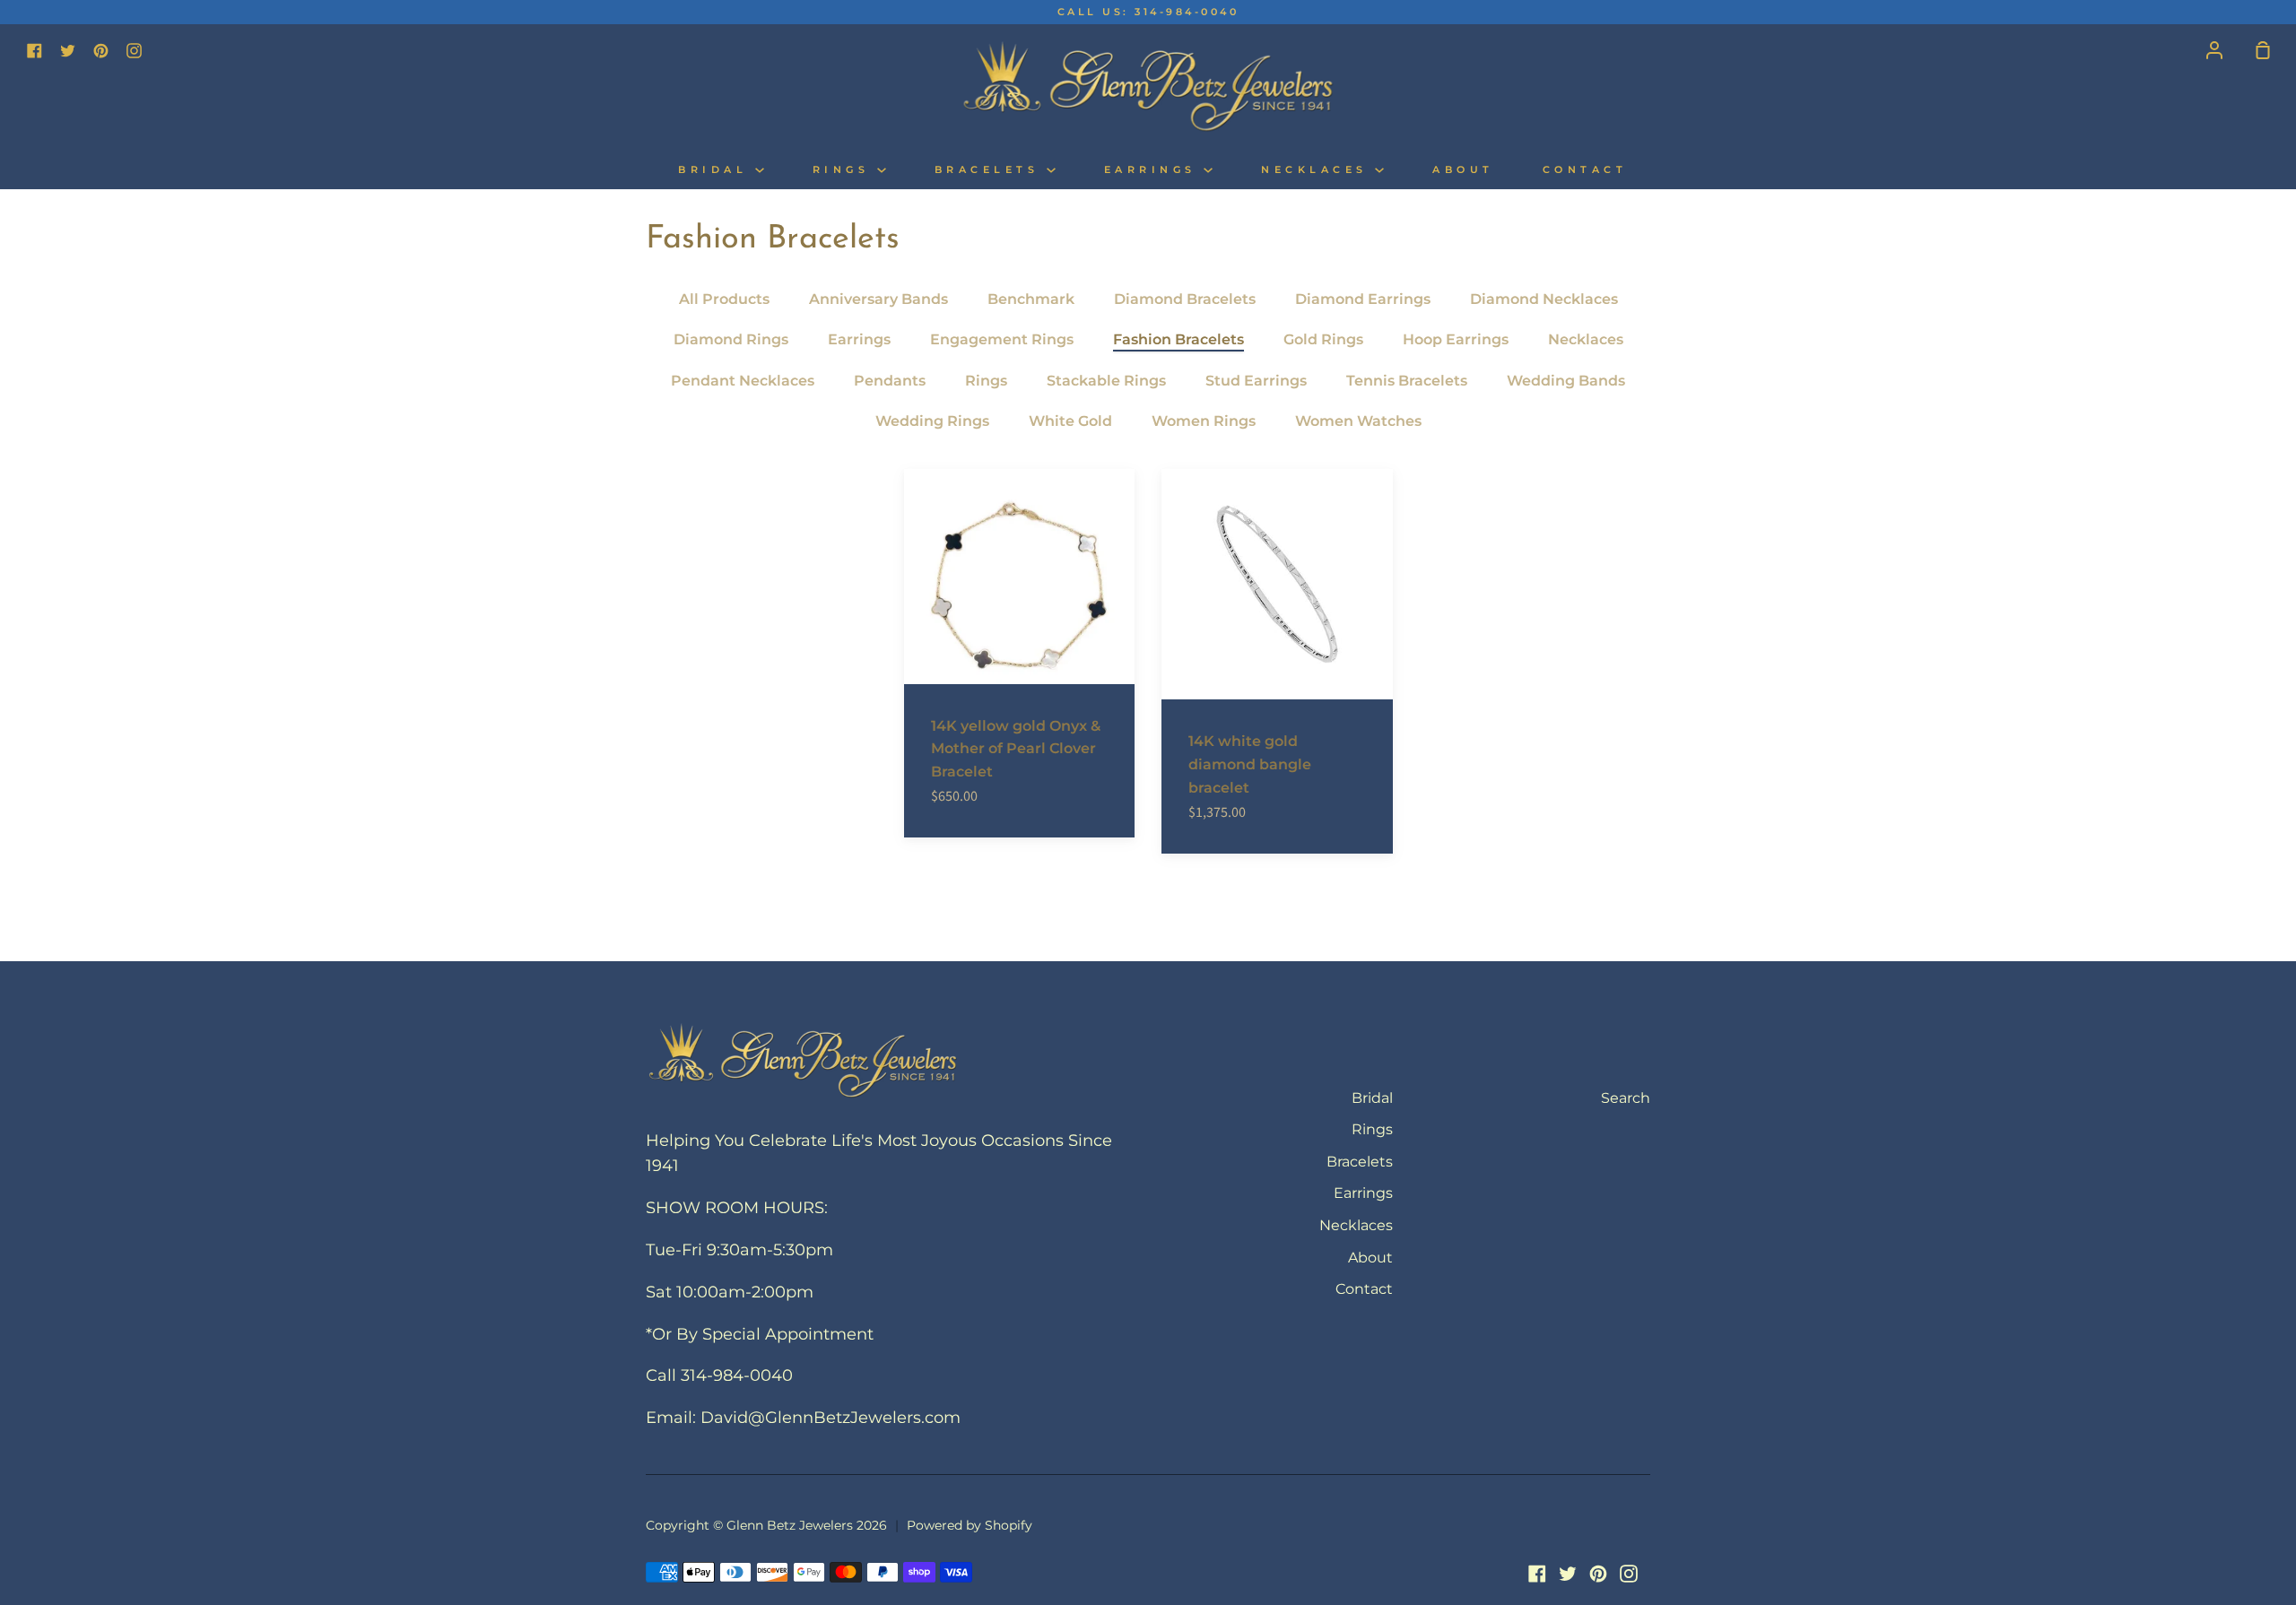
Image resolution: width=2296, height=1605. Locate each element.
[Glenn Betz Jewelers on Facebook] (1537, 1574)
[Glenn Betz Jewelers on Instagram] (1629, 1574)
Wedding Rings (932, 421)
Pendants (890, 381)
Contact (1585, 170)
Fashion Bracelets (1178, 339)
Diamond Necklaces (1544, 299)
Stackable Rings (1106, 381)
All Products (724, 299)
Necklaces (1318, 170)
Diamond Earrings (1363, 299)
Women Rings (1204, 421)
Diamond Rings (731, 339)
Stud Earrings (1256, 381)
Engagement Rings (1002, 339)
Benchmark (1031, 299)
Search (1626, 1098)
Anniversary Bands (878, 299)
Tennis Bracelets (1407, 381)
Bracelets (991, 170)
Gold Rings (1323, 339)
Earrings (1154, 170)
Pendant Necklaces (743, 381)
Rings (845, 170)
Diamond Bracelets (1185, 299)
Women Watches (1358, 421)
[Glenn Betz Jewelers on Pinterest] (1598, 1574)
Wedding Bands (1566, 381)
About (1463, 170)
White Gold (1070, 421)
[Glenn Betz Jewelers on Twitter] (1568, 1574)
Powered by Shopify (970, 1525)
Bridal (717, 170)
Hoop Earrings (1456, 339)
